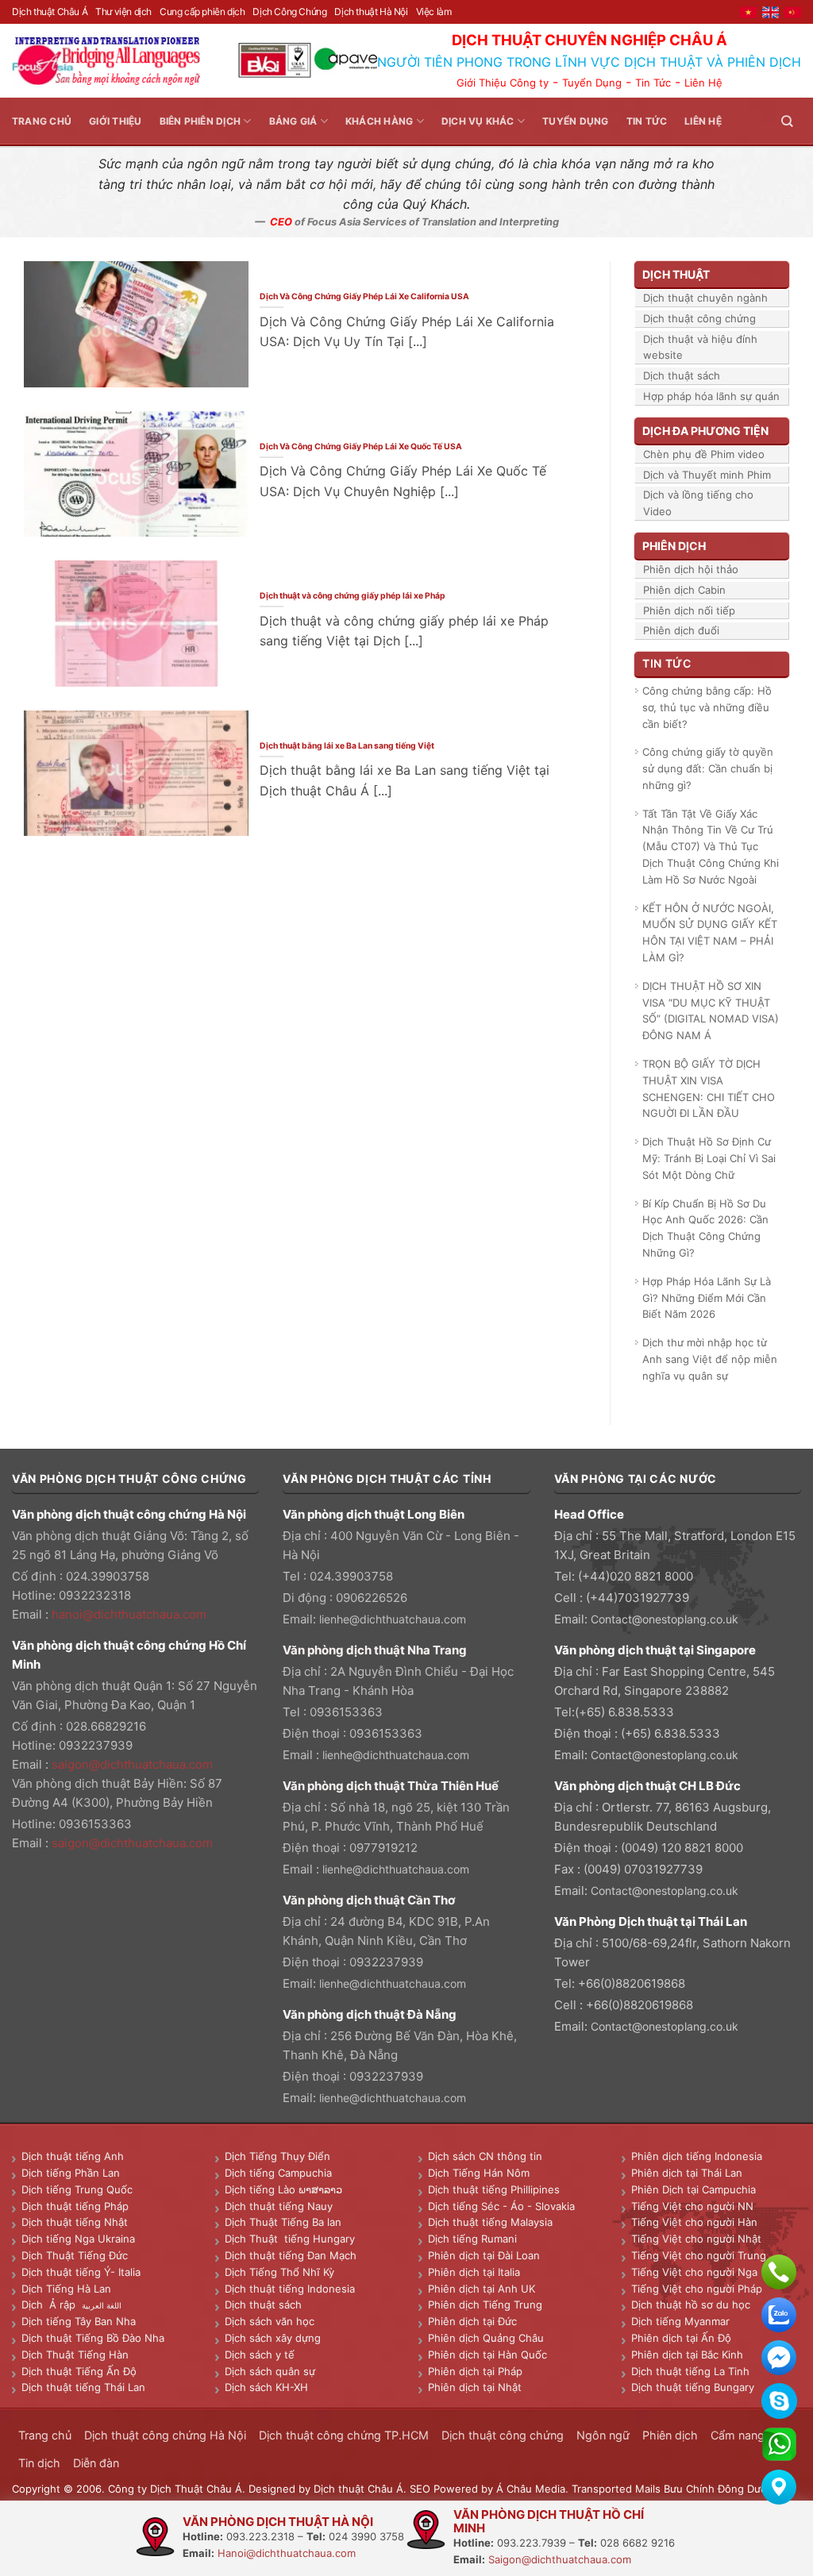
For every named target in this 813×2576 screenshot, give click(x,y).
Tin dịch (39, 2463)
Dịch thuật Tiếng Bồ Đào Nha (93, 2338)
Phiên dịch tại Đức (472, 2321)
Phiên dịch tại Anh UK (482, 2289)
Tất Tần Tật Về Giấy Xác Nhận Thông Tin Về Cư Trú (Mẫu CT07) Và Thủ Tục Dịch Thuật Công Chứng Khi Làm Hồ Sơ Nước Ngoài (711, 847)
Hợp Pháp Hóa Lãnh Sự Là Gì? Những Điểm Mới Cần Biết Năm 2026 (707, 1298)
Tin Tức (653, 83)
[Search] (787, 121)
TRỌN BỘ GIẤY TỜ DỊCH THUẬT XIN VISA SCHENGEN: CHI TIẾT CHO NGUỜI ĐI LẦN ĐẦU (709, 1088)
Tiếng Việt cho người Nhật (696, 2239)
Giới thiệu (115, 121)
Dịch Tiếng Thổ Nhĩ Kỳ (279, 2272)
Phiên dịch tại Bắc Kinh (687, 2355)
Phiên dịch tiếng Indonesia (697, 2156)
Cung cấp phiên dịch (202, 12)
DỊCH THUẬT (676, 274)
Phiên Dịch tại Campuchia (694, 2189)
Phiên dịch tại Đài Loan (484, 2255)
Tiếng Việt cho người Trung (699, 2255)
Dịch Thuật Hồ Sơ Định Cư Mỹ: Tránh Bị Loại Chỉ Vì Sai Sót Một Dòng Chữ (709, 1158)
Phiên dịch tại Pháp (475, 2371)
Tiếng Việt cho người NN (692, 2206)
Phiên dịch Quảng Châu (486, 2338)
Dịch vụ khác (478, 121)
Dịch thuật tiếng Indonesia (290, 2289)
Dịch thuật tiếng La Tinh (690, 2371)
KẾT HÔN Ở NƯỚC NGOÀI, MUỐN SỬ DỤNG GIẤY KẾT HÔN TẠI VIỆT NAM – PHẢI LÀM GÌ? (710, 933)
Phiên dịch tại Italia (474, 2272)
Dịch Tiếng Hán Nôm (479, 2173)
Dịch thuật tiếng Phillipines (494, 2189)
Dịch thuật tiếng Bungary (693, 2387)
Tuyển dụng (575, 121)
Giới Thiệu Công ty (503, 83)
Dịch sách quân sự (270, 2371)
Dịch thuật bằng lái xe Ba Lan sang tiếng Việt (347, 745)
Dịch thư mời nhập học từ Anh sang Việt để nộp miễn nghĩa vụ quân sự (710, 1359)
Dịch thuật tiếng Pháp (75, 2206)
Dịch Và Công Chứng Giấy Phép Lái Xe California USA (364, 296)
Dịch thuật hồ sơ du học (691, 2305)
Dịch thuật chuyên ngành (705, 298)
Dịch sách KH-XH (266, 2387)
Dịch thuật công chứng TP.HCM (344, 2435)
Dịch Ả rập (52, 2305)
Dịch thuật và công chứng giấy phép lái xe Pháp (353, 595)
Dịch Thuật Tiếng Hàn (75, 2355)
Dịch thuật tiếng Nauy (279, 2206)
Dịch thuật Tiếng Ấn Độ (79, 2371)
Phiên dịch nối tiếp (689, 610)
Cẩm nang (738, 2435)
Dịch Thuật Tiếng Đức (75, 2255)
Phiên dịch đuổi (681, 630)
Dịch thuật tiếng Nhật (75, 2222)
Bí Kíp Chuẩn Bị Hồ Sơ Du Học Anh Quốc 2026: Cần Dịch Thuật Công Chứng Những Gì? (705, 1228)
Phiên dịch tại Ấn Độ (681, 2338)
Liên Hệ (703, 83)
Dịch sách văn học (270, 2321)
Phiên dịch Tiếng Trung (485, 2305)
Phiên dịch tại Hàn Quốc (487, 2355)
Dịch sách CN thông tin (485, 2156)
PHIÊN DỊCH (674, 546)
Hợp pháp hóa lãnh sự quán (711, 396)
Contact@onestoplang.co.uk (665, 1619)
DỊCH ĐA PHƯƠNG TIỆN (705, 431)
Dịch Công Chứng (289, 12)
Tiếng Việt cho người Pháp (697, 2289)
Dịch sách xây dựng (273, 2338)
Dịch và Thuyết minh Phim (707, 475)
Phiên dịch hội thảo (691, 569)
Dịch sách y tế (260, 2355)
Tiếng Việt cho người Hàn (694, 2222)
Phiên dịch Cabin (684, 590)
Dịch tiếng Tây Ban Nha (79, 2321)
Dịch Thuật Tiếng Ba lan (283, 2222)
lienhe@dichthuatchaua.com (393, 1619)
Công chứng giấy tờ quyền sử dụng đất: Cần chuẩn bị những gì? (708, 768)
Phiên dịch (670, 2435)
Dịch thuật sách (682, 375)
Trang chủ (42, 121)
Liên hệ (703, 121)
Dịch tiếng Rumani (472, 2239)
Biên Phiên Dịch (200, 121)
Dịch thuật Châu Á (50, 12)
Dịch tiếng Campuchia (278, 2173)
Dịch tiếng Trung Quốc (77, 2189)
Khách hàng (379, 121)
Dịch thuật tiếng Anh (73, 2156)
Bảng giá (293, 121)
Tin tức (647, 121)
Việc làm (434, 12)
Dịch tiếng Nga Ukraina (78, 2239)
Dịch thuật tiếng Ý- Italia (81, 2272)
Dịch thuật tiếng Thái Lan (83, 2387)
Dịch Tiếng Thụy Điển (277, 2156)
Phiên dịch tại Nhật (475, 2387)
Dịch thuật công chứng (699, 318)
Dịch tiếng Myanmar (680, 2321)
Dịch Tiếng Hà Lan (66, 2289)
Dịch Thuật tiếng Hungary (290, 2239)
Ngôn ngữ (603, 2435)
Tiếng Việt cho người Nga (694, 2272)
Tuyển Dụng (592, 83)
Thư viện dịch (123, 12)
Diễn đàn (96, 2463)
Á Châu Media (531, 2489)
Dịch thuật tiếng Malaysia (490, 2222)
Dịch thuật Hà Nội (371, 12)
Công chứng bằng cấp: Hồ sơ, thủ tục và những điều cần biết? (707, 707)
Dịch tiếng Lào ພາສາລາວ (283, 2189)
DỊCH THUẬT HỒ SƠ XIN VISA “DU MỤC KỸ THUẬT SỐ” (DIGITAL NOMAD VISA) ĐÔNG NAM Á (711, 1011)
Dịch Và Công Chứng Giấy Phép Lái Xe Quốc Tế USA (361, 446)
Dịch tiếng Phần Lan (71, 2173)
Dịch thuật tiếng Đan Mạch (291, 2255)
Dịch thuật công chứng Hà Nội (165, 2435)
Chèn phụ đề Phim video (704, 454)
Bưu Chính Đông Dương (722, 2489)
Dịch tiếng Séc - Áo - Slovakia (501, 2206)
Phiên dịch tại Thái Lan (687, 2173)
